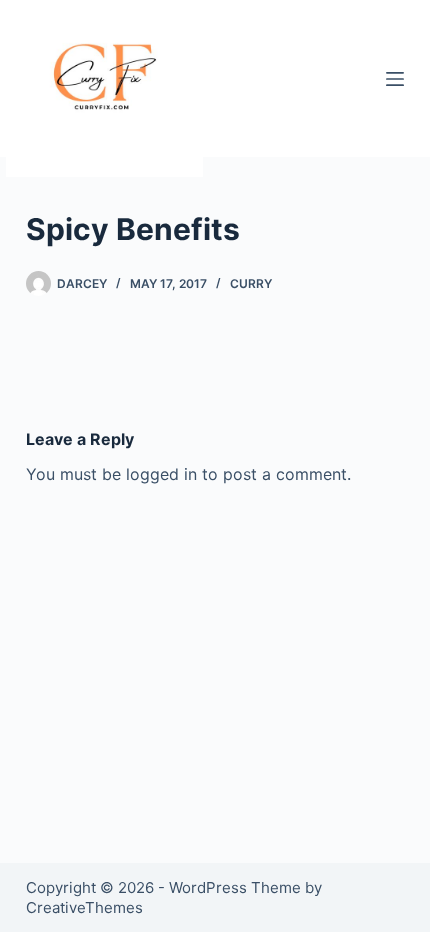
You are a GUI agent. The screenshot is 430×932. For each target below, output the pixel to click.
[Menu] (395, 79)
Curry (251, 283)
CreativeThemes (84, 907)
